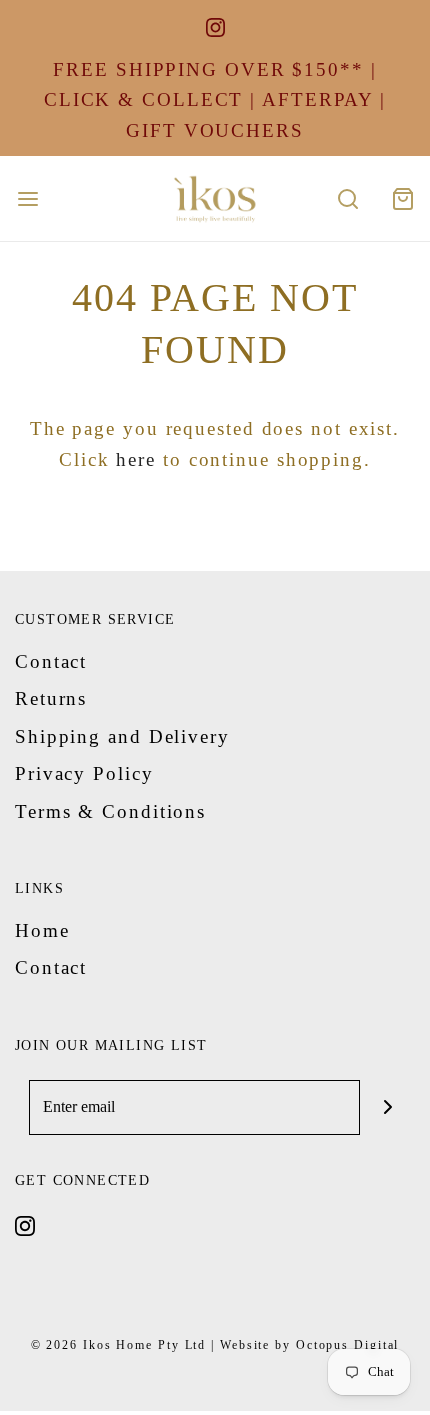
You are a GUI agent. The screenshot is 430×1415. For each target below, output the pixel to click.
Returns (51, 698)
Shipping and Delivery (122, 736)
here (136, 459)
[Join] (387, 1107)
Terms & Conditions (110, 811)
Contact (51, 661)
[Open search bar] (347, 198)
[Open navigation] (27, 198)
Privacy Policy (84, 773)
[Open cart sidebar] (402, 198)
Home (42, 930)
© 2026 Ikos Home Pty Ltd (119, 1345)
